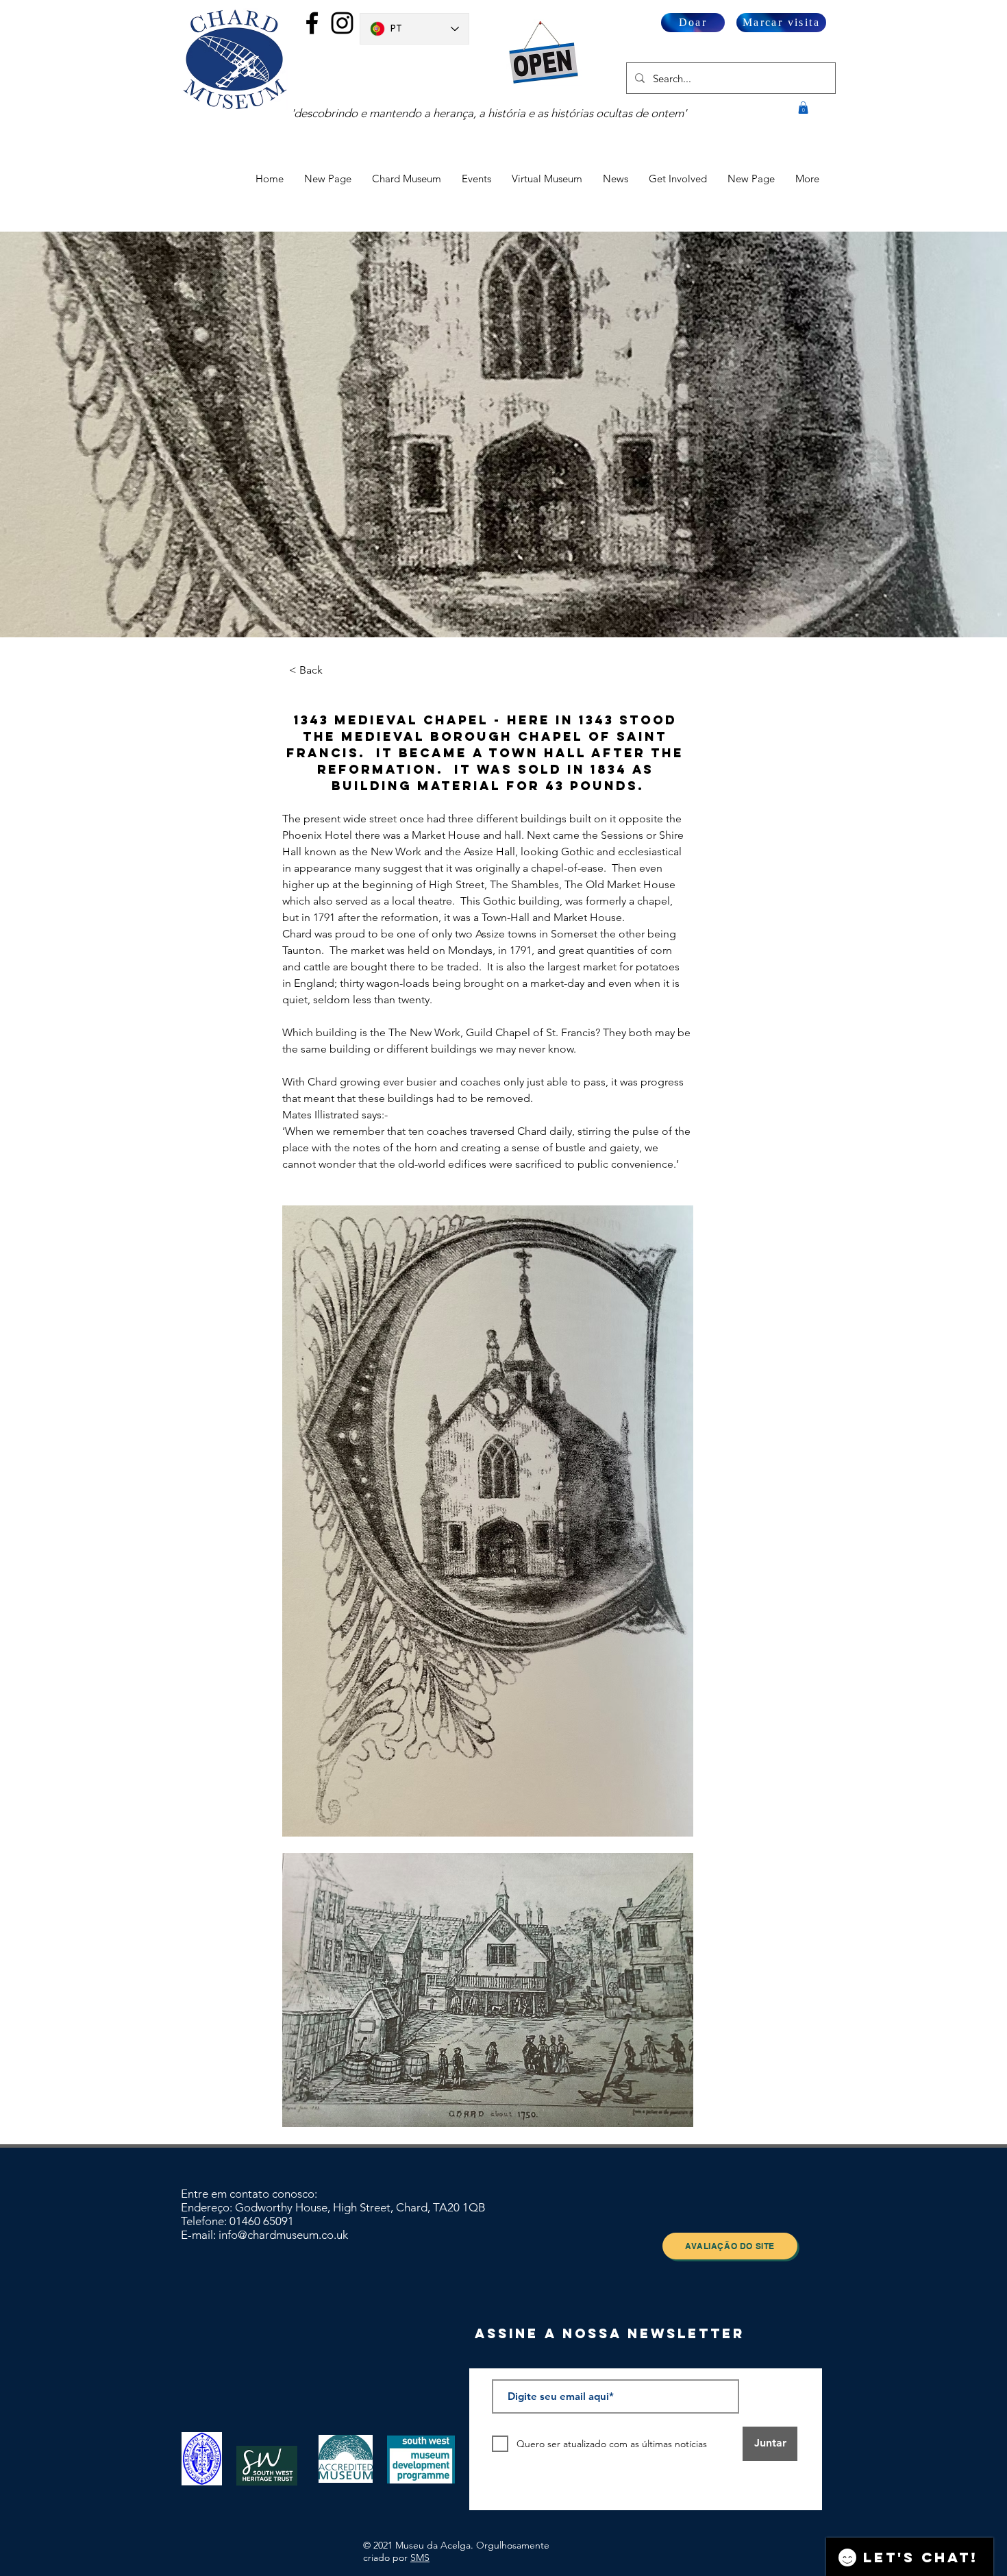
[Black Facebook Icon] (312, 23)
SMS (420, 2557)
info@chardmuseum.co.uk (283, 2235)
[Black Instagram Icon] (342, 23)
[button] (803, 108)
